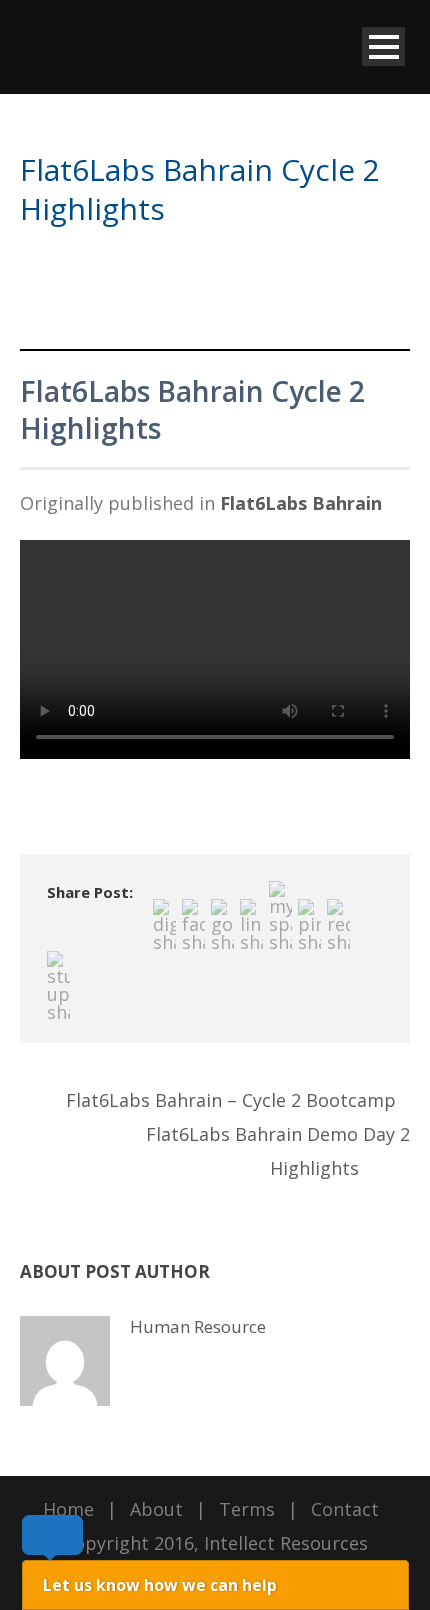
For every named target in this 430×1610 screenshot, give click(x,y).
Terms (247, 1509)
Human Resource (198, 1326)
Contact (345, 1509)
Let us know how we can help (160, 1585)
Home (68, 1509)
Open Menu (383, 46)
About (156, 1509)
